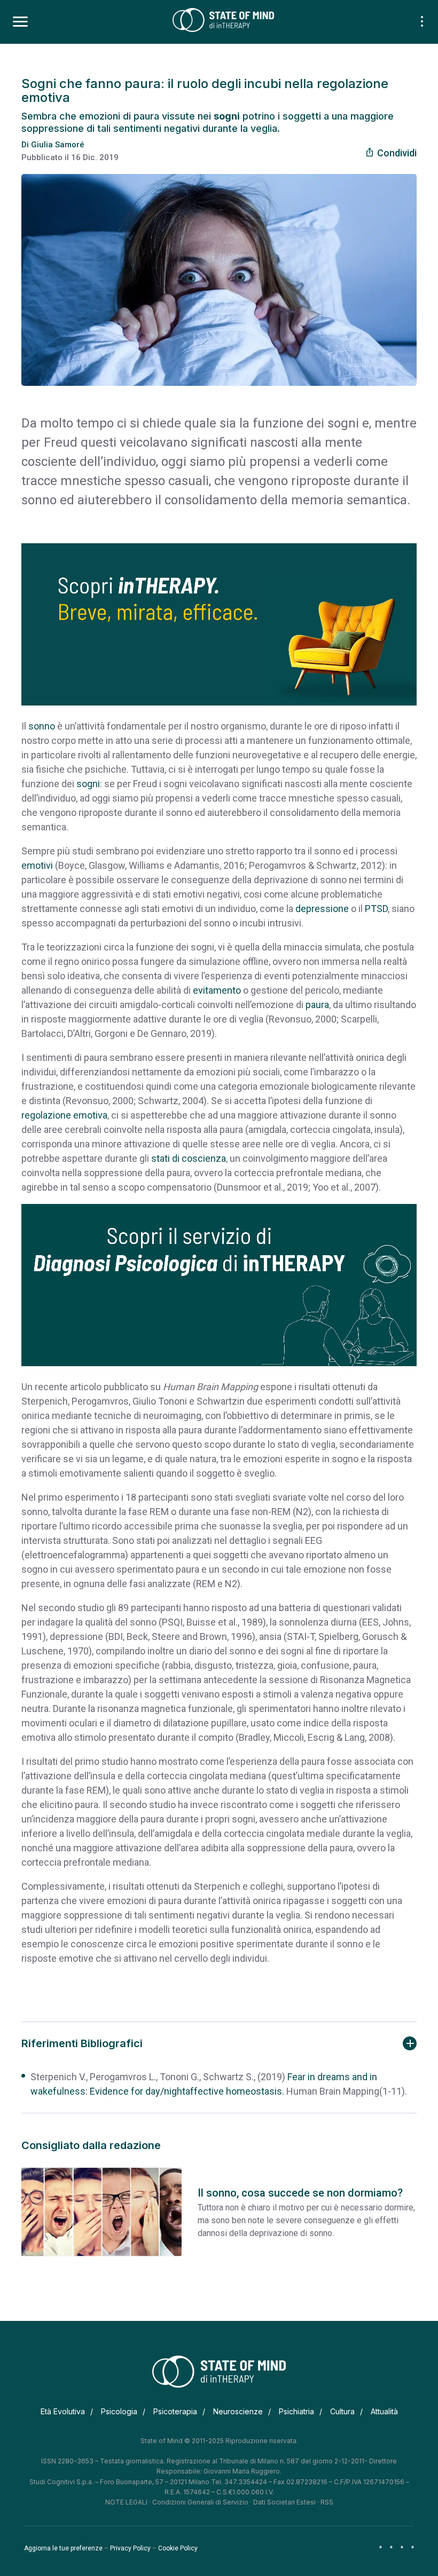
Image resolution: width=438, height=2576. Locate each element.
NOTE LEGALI (126, 2502)
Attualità (384, 2411)
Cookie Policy (178, 2548)
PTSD (376, 909)
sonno (42, 726)
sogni (88, 784)
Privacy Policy (130, 2548)
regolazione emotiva (64, 1115)
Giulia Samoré (58, 145)
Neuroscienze (238, 2411)
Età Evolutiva (63, 2411)
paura (317, 1005)
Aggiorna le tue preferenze (63, 2548)
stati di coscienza (189, 1158)
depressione (322, 909)
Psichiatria (296, 2411)
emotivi (37, 865)
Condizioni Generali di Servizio (200, 2502)
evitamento (217, 990)
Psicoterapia (175, 2411)
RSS (327, 2502)
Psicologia (119, 2411)
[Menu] (20, 22)
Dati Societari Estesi (284, 2502)
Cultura (342, 2411)
